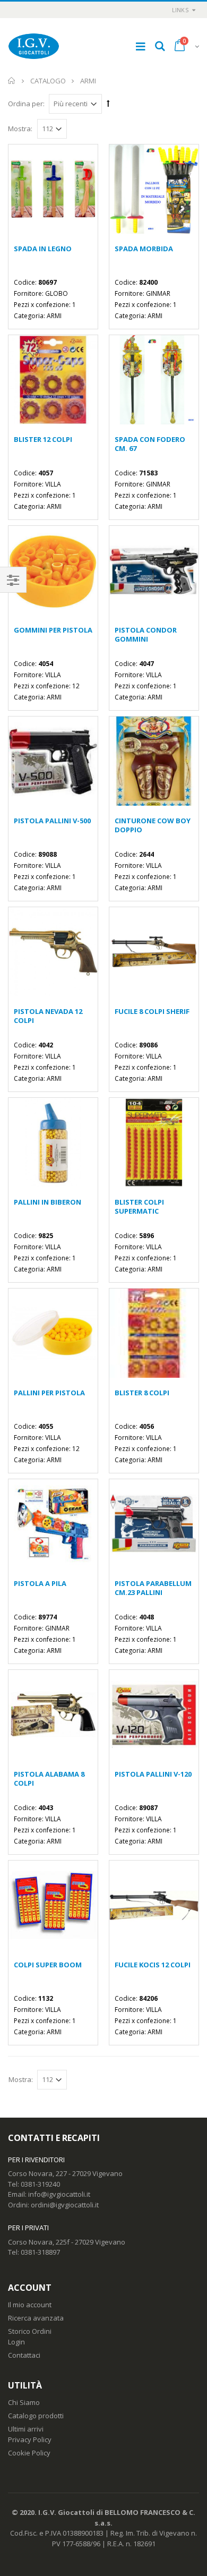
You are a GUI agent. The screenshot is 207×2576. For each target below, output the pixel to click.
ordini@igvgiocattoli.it (65, 2205)
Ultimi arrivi (26, 2429)
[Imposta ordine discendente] (108, 103)
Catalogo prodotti (36, 2416)
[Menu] (141, 46)
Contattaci (24, 2355)
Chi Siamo (24, 2402)
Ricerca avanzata (36, 2318)
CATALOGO (48, 81)
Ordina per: (26, 104)
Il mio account (30, 2305)
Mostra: (20, 129)
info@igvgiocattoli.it (59, 2194)
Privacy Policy (30, 2439)
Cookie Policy (29, 2453)
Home (12, 81)
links (180, 10)
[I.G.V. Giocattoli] (34, 46)
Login (16, 2342)
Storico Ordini (30, 2331)
